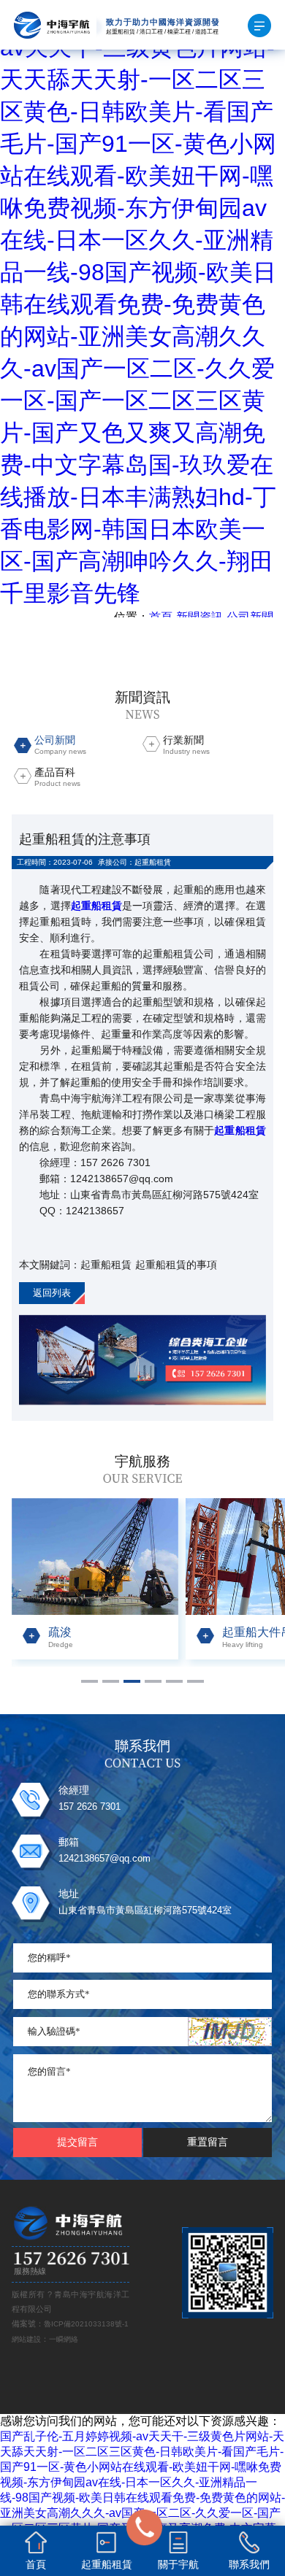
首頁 (161, 617)
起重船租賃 (106, 1265)
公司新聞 (250, 617)
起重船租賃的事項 (176, 1265)
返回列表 (52, 1293)
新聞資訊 (199, 617)
